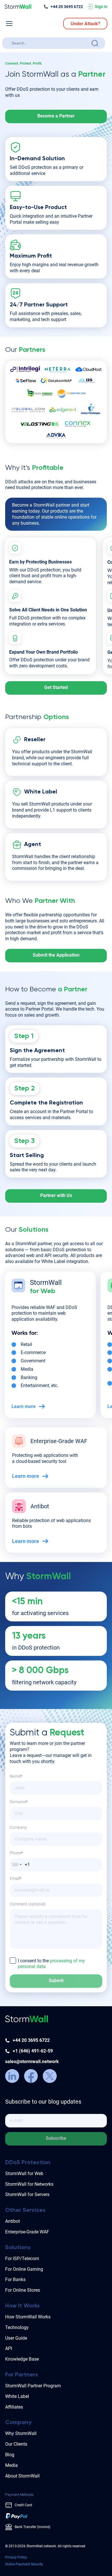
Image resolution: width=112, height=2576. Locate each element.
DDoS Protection (28, 2163)
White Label (17, 2396)
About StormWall (22, 2476)
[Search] (95, 43)
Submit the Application (56, 955)
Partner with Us (56, 1195)
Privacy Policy (16, 2557)
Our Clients (16, 2444)
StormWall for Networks (29, 2184)
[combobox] (50, 43)
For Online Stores (23, 2290)
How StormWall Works (28, 2317)
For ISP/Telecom (22, 2259)
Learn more (24, 1406)
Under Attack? (85, 24)
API (9, 2348)
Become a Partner (56, 116)
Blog (10, 2455)
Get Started (56, 687)
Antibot (12, 2221)
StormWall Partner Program (33, 2386)
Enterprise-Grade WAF (27, 2232)
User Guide (16, 2338)
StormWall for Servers (27, 2194)
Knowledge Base (22, 2359)
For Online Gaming (24, 2269)
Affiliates (14, 2407)
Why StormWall (21, 2433)
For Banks (15, 2279)
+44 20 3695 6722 (67, 7)
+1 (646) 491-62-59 (33, 2051)
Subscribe (56, 2138)
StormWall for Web (24, 2174)
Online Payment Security (24, 2564)
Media (11, 2465)
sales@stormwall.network (32, 2062)
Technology (17, 2327)
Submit (56, 1981)
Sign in (101, 7)
